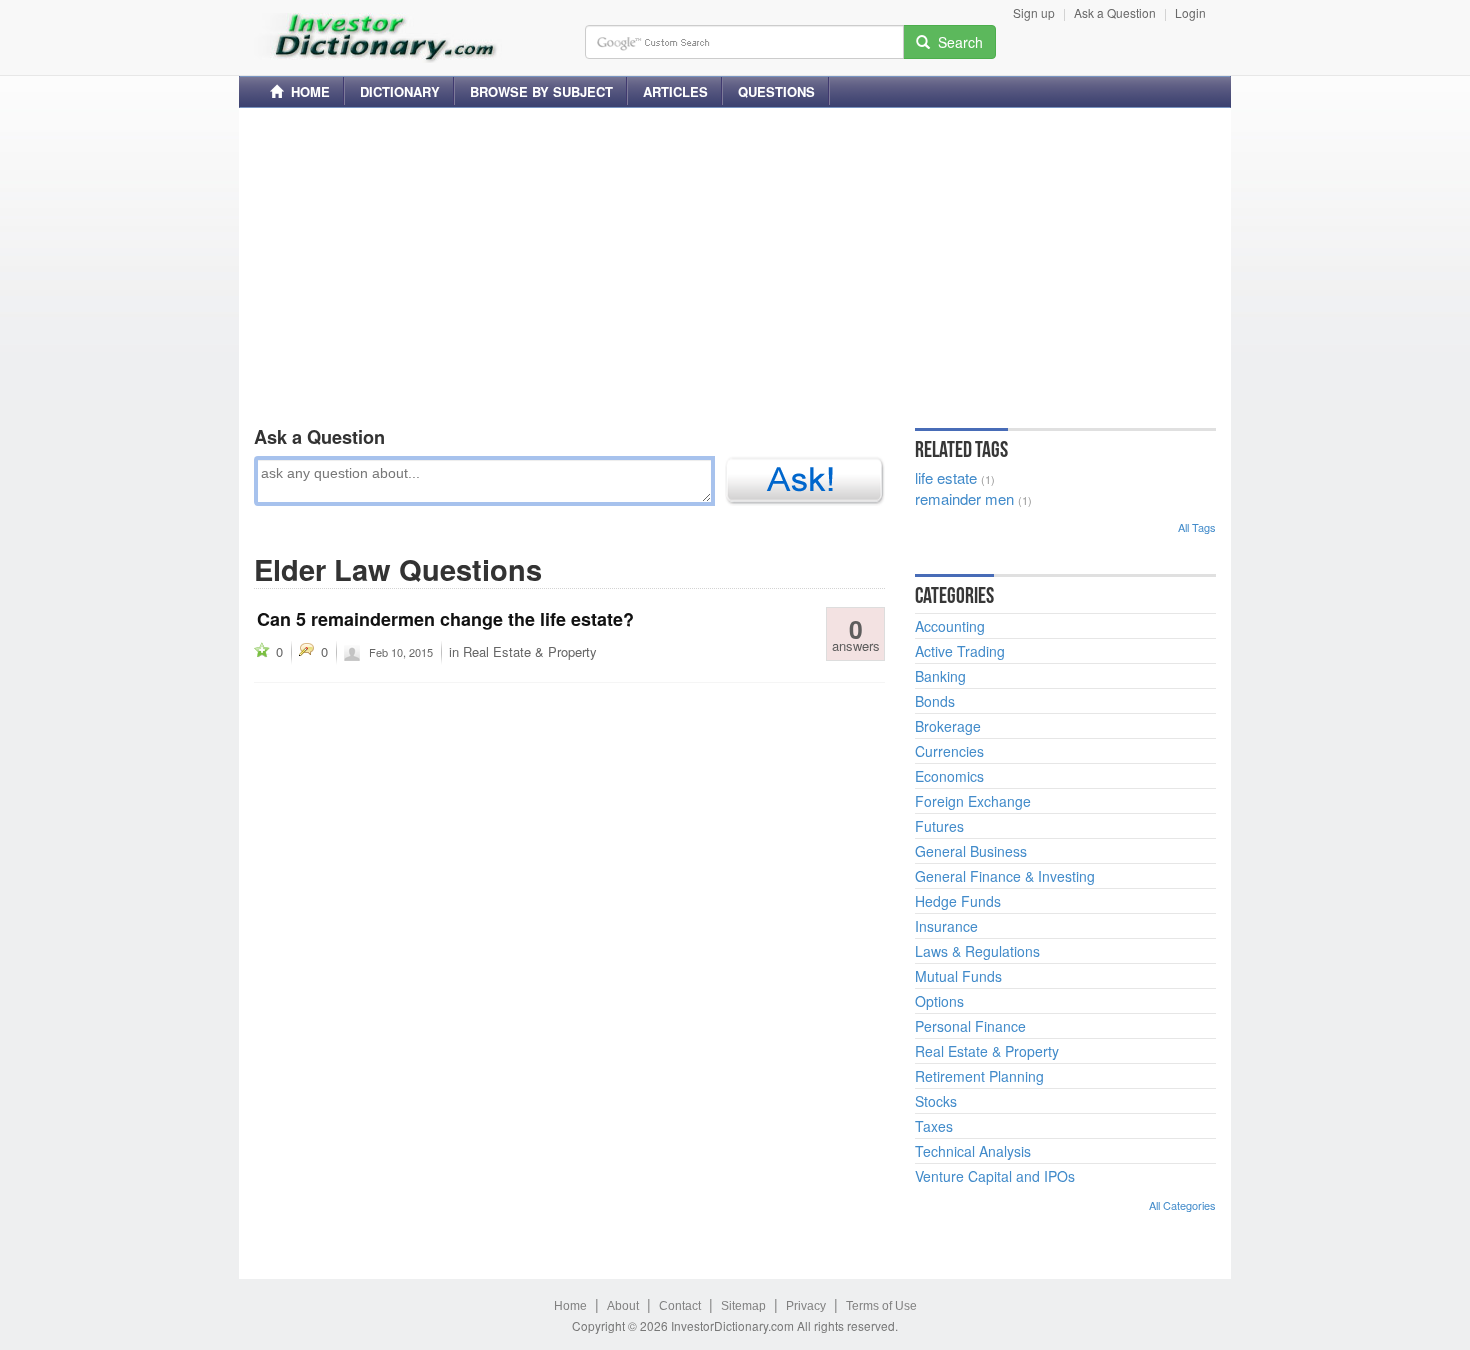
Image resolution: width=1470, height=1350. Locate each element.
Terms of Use (881, 1306)
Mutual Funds (958, 976)
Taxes (934, 1126)
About (623, 1306)
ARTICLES (675, 91)
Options (939, 1001)
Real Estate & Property (530, 651)
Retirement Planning (979, 1076)
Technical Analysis (973, 1151)
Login (1190, 12)
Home (570, 1306)
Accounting (950, 626)
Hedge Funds (958, 901)
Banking (940, 676)
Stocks (936, 1101)
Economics (949, 776)
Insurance (946, 926)
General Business (971, 851)
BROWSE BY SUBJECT (541, 91)
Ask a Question (1115, 12)
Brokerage (948, 726)
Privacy (806, 1306)
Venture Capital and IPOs (995, 1176)
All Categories (1182, 1205)
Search (956, 42)
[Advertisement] (735, 263)
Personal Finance (970, 1026)
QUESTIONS (776, 91)
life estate (946, 477)
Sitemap (743, 1306)
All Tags (1197, 527)
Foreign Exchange (973, 801)
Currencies (949, 751)
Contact (680, 1306)
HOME (306, 91)
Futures (939, 826)
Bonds (935, 701)
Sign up (1034, 12)
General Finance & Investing (1005, 876)
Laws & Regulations (977, 951)
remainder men (964, 498)
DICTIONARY (400, 91)
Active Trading (960, 651)
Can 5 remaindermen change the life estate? (445, 619)
